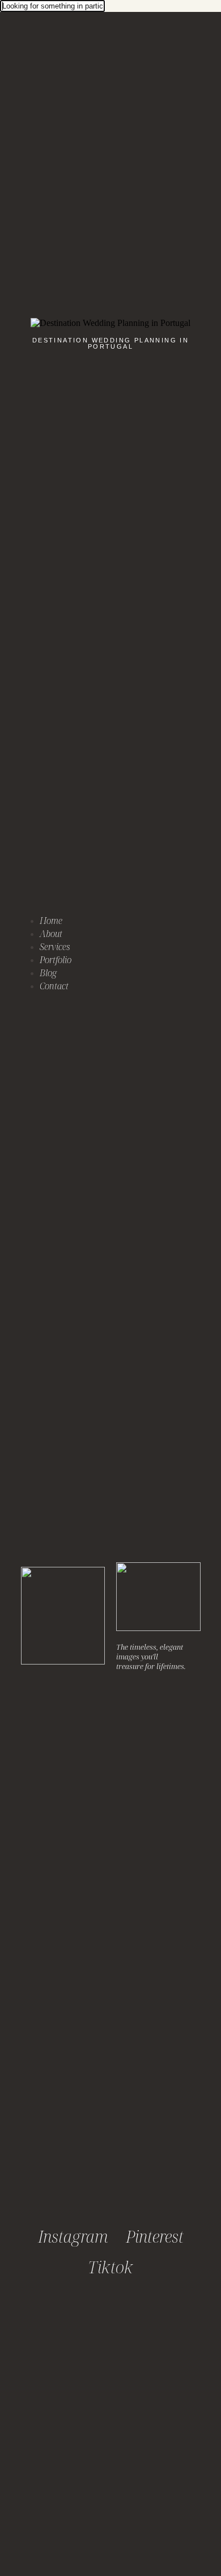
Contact (54, 986)
